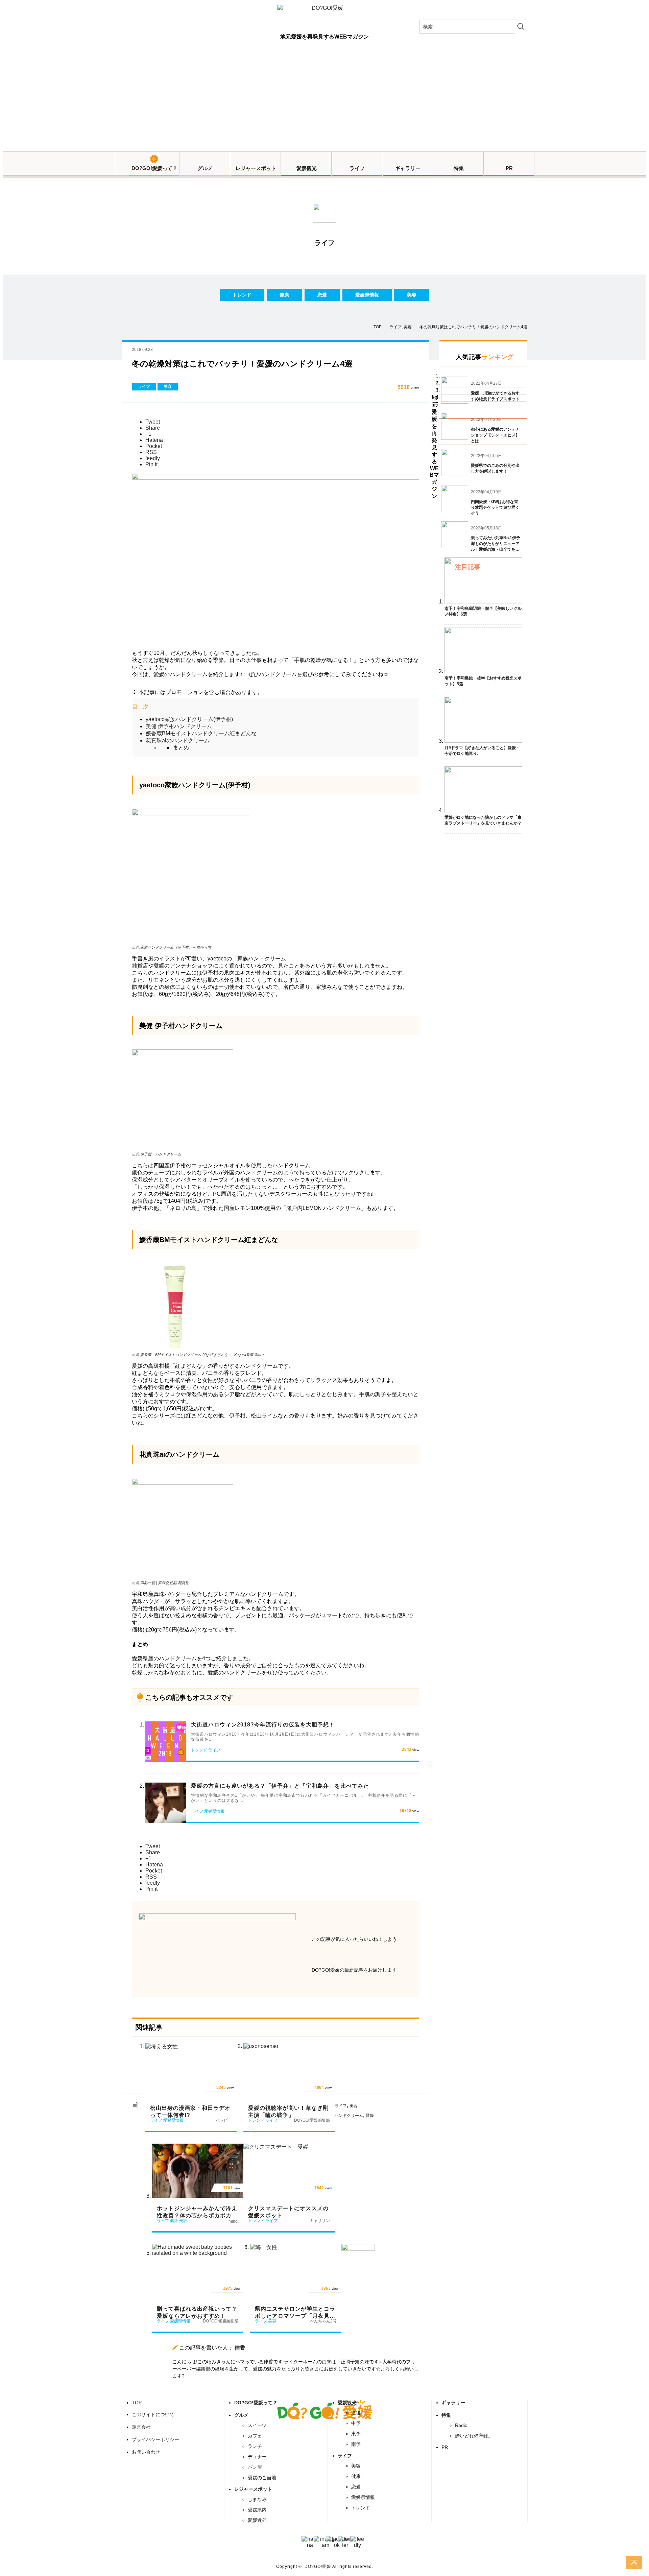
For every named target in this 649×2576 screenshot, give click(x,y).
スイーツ (257, 2425)
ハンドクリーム (349, 2116)
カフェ (255, 2436)
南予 (356, 2444)
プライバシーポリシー (155, 2439)
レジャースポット (256, 168)
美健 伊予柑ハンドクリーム (179, 726)
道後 (356, 2413)
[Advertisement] (324, 101)
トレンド (242, 295)
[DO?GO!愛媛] (324, 14)
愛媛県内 (257, 2510)
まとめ (181, 748)
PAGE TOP (634, 2562)
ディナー (257, 2457)
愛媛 (370, 2116)
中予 (356, 2423)
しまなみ (257, 2499)
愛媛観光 (307, 168)
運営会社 (141, 2427)
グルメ (205, 168)
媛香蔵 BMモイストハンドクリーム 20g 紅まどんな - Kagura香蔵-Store (202, 1355)
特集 (459, 168)
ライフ (357, 168)
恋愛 (322, 295)
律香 (240, 2348)
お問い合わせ (146, 2452)
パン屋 (255, 2467)
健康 (284, 295)
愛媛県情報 (367, 295)
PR (509, 168)
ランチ (255, 2446)
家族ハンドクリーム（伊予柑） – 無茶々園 (176, 947)
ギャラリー (408, 168)
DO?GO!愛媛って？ (154, 168)
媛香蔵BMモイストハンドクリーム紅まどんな (201, 733)
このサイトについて (153, 2414)
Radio (461, 2425)
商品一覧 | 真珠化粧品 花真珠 (165, 1583)
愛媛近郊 (257, 2520)
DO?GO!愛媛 (318, 2567)
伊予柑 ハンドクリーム (161, 1154)
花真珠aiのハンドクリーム (178, 741)
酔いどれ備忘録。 (474, 2436)
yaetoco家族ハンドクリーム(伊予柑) (189, 719)
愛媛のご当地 (262, 2478)
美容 (412, 295)
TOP (137, 2403)
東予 (356, 2434)
